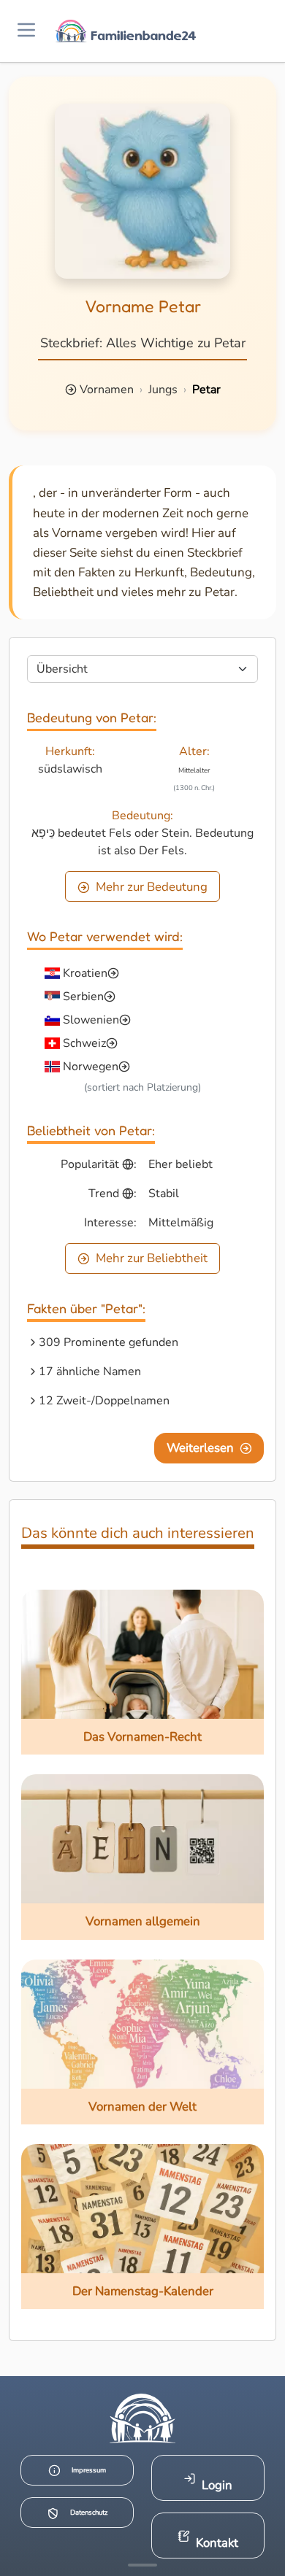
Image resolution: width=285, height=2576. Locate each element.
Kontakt (217, 2543)
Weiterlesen (200, 1448)
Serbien (83, 997)
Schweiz (84, 1043)
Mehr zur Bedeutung (152, 887)
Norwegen (91, 1067)
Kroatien (85, 973)
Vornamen (107, 390)
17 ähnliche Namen (90, 1372)
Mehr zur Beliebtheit (152, 1258)
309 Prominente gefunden (109, 1342)
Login (217, 2485)
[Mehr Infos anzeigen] (142, 2565)
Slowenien (91, 1020)
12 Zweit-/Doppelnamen (104, 1401)
